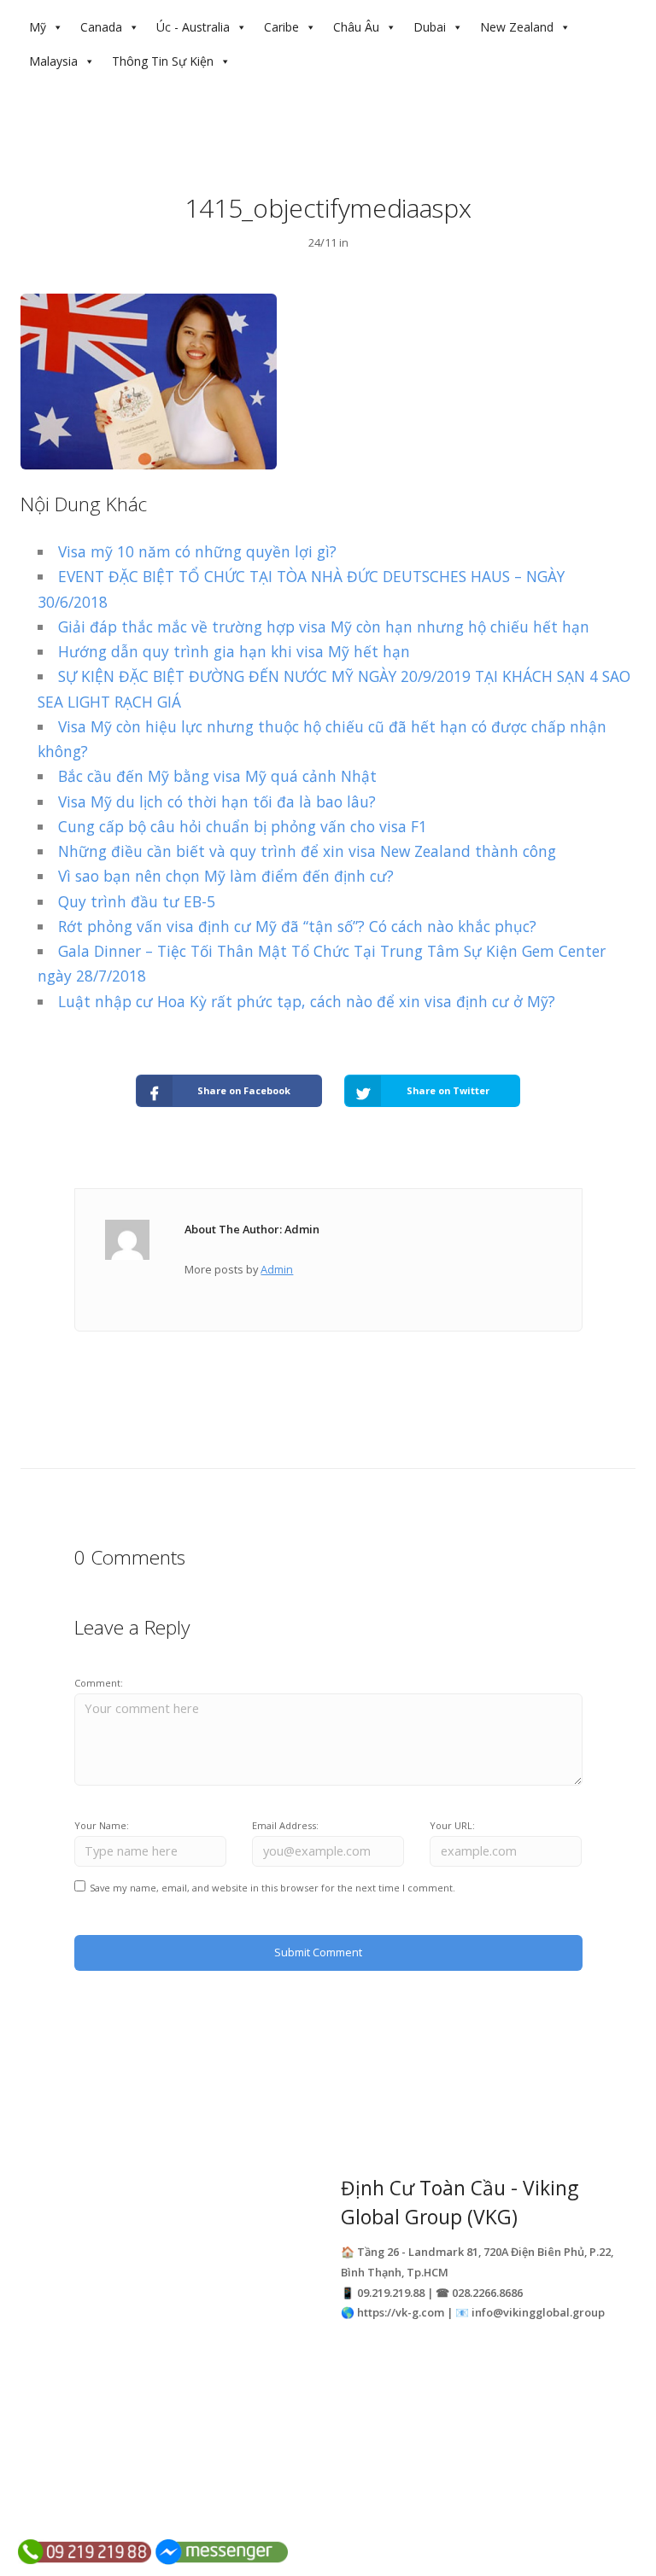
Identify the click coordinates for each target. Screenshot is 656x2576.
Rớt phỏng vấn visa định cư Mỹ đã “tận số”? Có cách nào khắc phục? (297, 926)
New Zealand (517, 27)
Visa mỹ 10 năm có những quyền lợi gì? (197, 551)
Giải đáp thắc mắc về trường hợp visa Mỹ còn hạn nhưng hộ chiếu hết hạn (324, 627)
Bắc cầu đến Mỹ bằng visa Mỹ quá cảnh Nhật (217, 776)
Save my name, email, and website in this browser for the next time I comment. (272, 1888)
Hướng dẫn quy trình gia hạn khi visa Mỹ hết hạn (234, 651)
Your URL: (452, 1825)
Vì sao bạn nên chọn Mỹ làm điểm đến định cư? (226, 876)
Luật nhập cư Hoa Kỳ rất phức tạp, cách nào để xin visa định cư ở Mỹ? (307, 1001)
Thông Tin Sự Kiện (163, 61)
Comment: (99, 1683)
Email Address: (285, 1825)
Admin (277, 1269)
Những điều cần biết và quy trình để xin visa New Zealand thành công (307, 851)
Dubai (430, 27)
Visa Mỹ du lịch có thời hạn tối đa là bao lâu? (217, 801)
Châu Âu (356, 27)
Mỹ (38, 27)
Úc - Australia (193, 27)
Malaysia (53, 61)
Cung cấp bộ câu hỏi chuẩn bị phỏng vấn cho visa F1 (243, 826)
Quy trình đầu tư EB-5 (137, 901)
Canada (101, 27)
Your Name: (102, 1825)
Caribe (281, 27)
